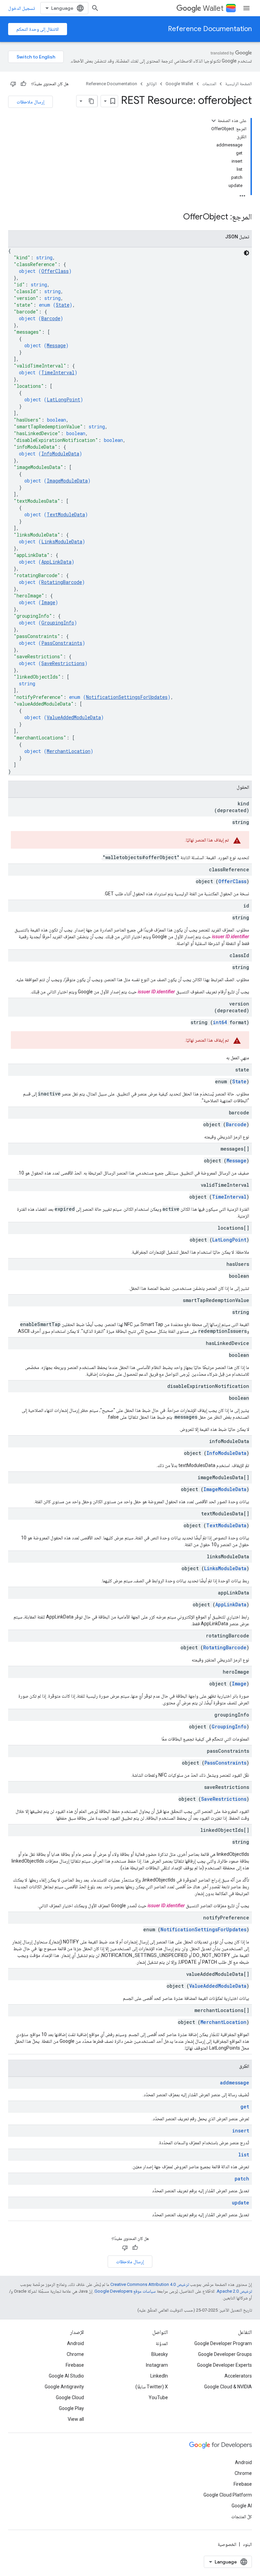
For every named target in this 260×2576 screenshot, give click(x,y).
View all (76, 2419)
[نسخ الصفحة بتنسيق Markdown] (91, 101)
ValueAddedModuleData (74, 717)
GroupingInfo (58, 623)
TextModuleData (66, 514)
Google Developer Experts (224, 2365)
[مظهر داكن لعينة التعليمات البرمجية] (246, 253)
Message (56, 345)
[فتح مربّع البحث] (95, 8)
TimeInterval (58, 372)
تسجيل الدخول (21, 8)
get (245, 2107)
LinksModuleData (62, 541)
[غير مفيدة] (13, 84)
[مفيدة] (23, 84)
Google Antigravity (64, 2387)
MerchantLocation (69, 751)
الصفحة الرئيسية (239, 84)
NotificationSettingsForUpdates (127, 697)
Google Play (71, 2408)
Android (75, 2343)
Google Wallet (179, 84)
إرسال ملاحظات (30, 102)
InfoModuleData (60, 454)
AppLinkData (56, 562)
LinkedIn (159, 2376)
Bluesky (160, 2354)
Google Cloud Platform (228, 2495)
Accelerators (238, 2376)
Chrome (75, 2354)
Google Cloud (70, 2397)
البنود (247, 2544)
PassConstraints (62, 643)
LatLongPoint (63, 399)
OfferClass (55, 271)
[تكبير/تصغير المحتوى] (214, 121)
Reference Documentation (210, 29)
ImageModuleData (67, 481)
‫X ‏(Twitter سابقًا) (152, 2387)
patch (242, 2179)
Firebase (75, 2365)
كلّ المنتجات (242, 2516)
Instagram (157, 2365)
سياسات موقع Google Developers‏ (125, 2291)
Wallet (213, 8)
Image (48, 602)
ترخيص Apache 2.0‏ (234, 2291)
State (63, 305)
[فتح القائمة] (246, 8)
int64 (220, 1022)
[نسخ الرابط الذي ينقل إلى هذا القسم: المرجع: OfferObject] (176, 217)
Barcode (51, 318)
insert (241, 2131)
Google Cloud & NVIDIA (228, 2387)
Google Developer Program (223, 2343)
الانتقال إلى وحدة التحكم (38, 29)
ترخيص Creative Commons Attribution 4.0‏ (150, 2284)
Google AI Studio (66, 2376)
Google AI (242, 2506)
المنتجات (209, 84)
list (244, 2155)
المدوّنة (162, 2343)
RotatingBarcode (62, 582)
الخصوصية (227, 2544)
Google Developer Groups (225, 2354)
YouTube (158, 2397)
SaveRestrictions (63, 663)
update (241, 2203)
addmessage (235, 2083)
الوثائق (151, 84)
